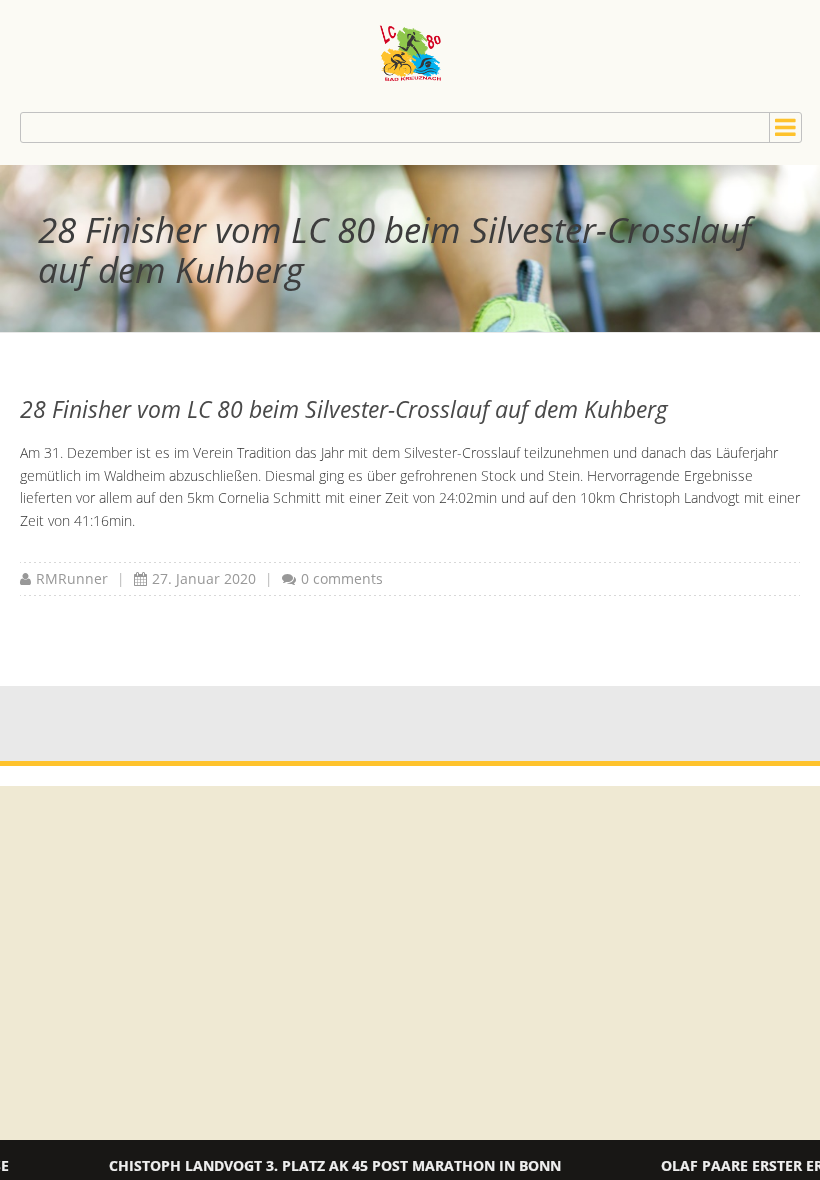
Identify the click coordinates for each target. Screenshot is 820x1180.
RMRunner (72, 578)
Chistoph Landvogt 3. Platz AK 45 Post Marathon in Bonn (285, 1165)
